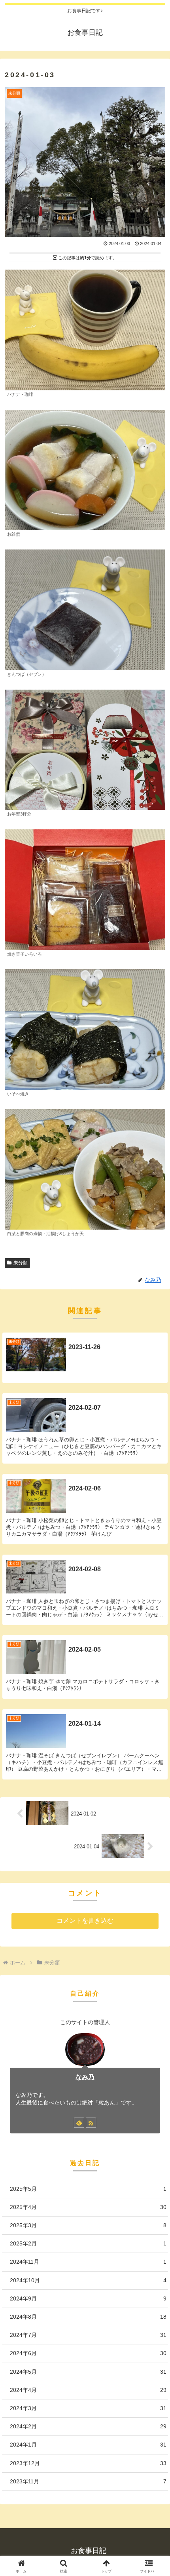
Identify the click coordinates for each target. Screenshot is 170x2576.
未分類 (21, 1263)
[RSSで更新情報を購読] (91, 2123)
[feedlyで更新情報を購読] (79, 2123)
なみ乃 (85, 2077)
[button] (154, 1579)
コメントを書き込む (85, 1921)
